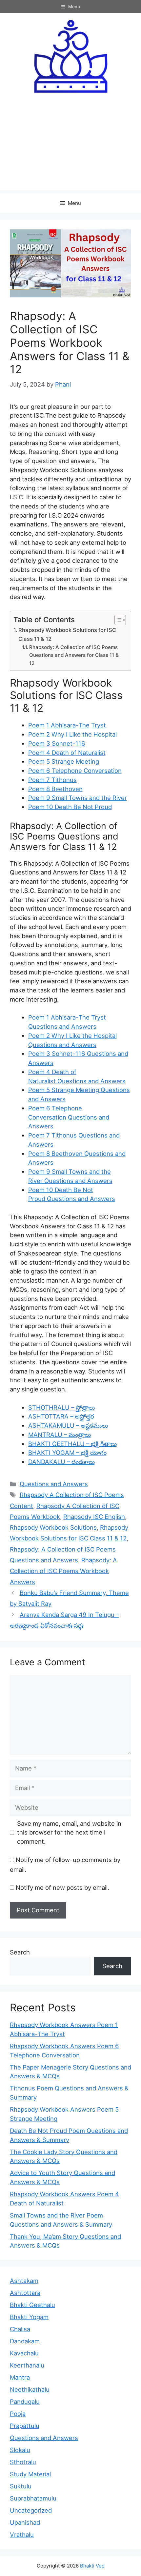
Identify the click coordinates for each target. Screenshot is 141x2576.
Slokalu (20, 2450)
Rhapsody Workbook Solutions (53, 1527)
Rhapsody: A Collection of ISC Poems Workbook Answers (63, 1571)
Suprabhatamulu (33, 2498)
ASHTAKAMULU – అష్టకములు (68, 1425)
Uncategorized (31, 2510)
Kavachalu (24, 2353)
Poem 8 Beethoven (55, 789)
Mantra (20, 2377)
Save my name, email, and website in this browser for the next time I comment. (69, 1833)
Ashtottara (25, 2293)
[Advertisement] (70, 147)
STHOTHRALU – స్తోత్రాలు (61, 1407)
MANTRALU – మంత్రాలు (60, 1435)
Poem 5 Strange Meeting (64, 761)
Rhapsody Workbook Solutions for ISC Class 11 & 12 (67, 634)
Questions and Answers (54, 1484)
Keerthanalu (27, 2365)
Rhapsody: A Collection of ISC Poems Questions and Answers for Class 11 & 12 (74, 655)
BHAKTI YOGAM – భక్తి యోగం (67, 1453)
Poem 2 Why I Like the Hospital (72, 734)
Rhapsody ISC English (94, 1517)
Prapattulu (25, 2426)
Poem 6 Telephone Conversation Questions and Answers (69, 1117)
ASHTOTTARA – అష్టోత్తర (61, 1416)
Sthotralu (23, 2462)
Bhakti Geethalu (32, 2305)
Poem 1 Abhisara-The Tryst (67, 725)
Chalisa (20, 2329)
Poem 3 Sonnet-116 (57, 743)
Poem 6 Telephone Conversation (75, 771)
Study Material (30, 2474)
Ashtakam (24, 2281)
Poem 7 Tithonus (52, 780)
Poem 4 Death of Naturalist (67, 753)
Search (20, 1952)
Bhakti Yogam (29, 2317)
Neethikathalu (30, 2389)
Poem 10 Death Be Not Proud (70, 807)
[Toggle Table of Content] (117, 620)
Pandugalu (25, 2401)
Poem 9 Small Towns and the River (78, 798)
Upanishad (25, 2522)
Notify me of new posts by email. (62, 1887)
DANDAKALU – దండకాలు (61, 1462)
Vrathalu (22, 2534)
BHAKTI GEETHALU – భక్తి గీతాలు (72, 1444)
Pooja (18, 2414)
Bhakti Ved (92, 2566)
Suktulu (21, 2486)
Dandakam (25, 2341)
